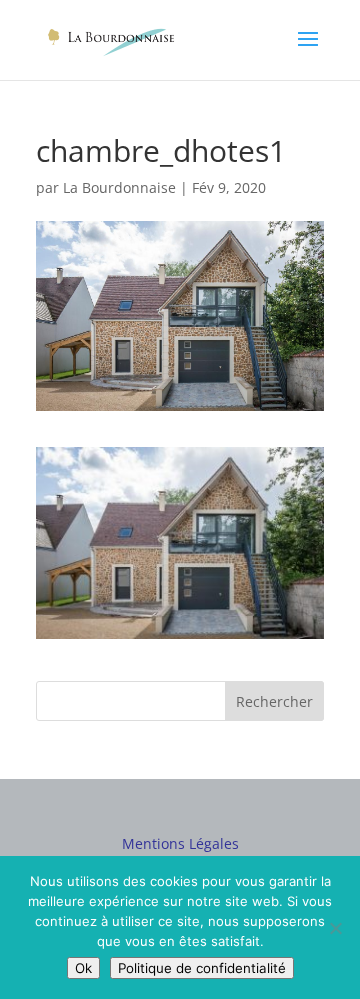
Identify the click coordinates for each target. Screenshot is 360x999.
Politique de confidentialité (202, 968)
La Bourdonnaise (119, 187)
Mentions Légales (180, 843)
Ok (83, 968)
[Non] (335, 928)
